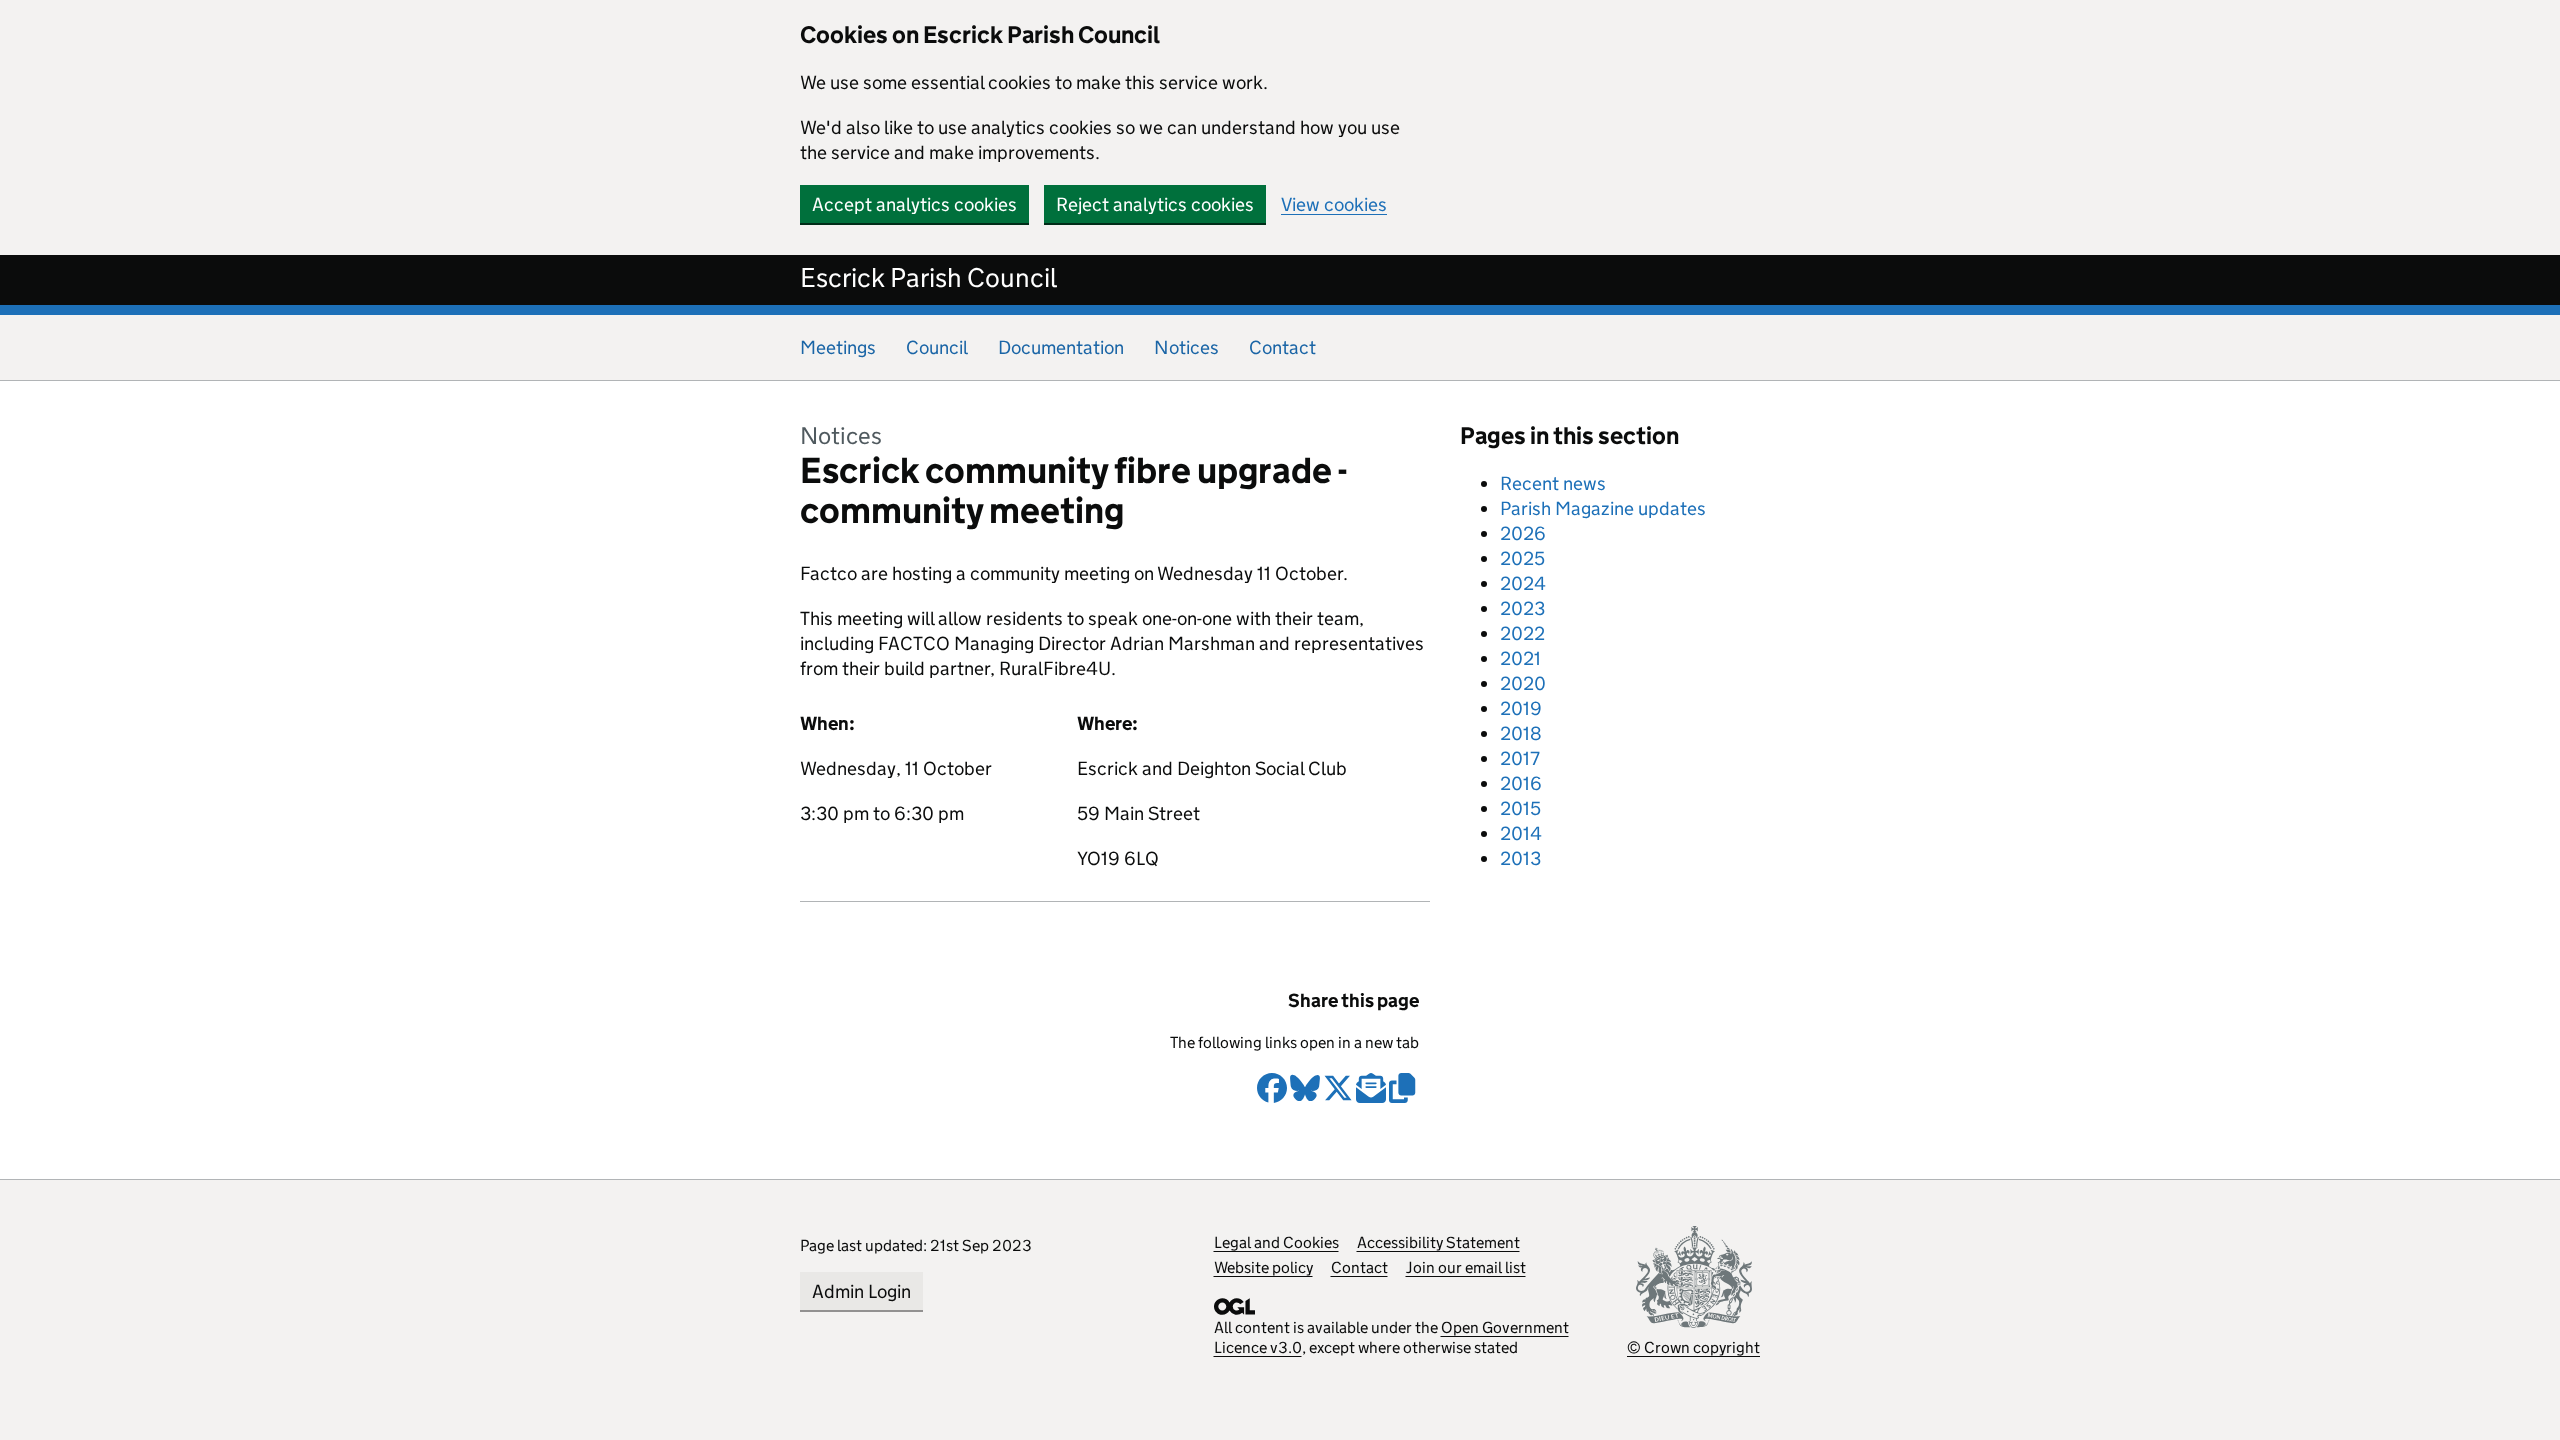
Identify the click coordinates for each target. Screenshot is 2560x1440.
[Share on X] (1338, 1096)
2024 (1523, 583)
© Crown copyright (1693, 1347)
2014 (1521, 833)
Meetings (838, 347)
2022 (1522, 633)
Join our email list (1466, 1267)
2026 (1523, 533)
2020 (1523, 683)
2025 (1522, 558)
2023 (1522, 608)
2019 (1521, 708)
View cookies (1334, 204)
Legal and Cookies (1276, 1242)
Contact (1282, 347)
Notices (1186, 347)
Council (937, 347)
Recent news (1553, 483)
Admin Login (861, 1291)
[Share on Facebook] (1272, 1096)
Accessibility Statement (1438, 1242)
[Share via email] (1371, 1096)
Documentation (1061, 347)
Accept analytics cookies (914, 204)
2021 (1520, 658)
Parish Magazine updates (1603, 508)
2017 (1520, 758)
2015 (1520, 808)
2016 (1521, 783)
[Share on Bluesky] (1305, 1096)
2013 (1520, 858)
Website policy (1263, 1267)
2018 (1521, 733)
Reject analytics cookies (1155, 204)
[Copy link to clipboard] (1404, 1096)
